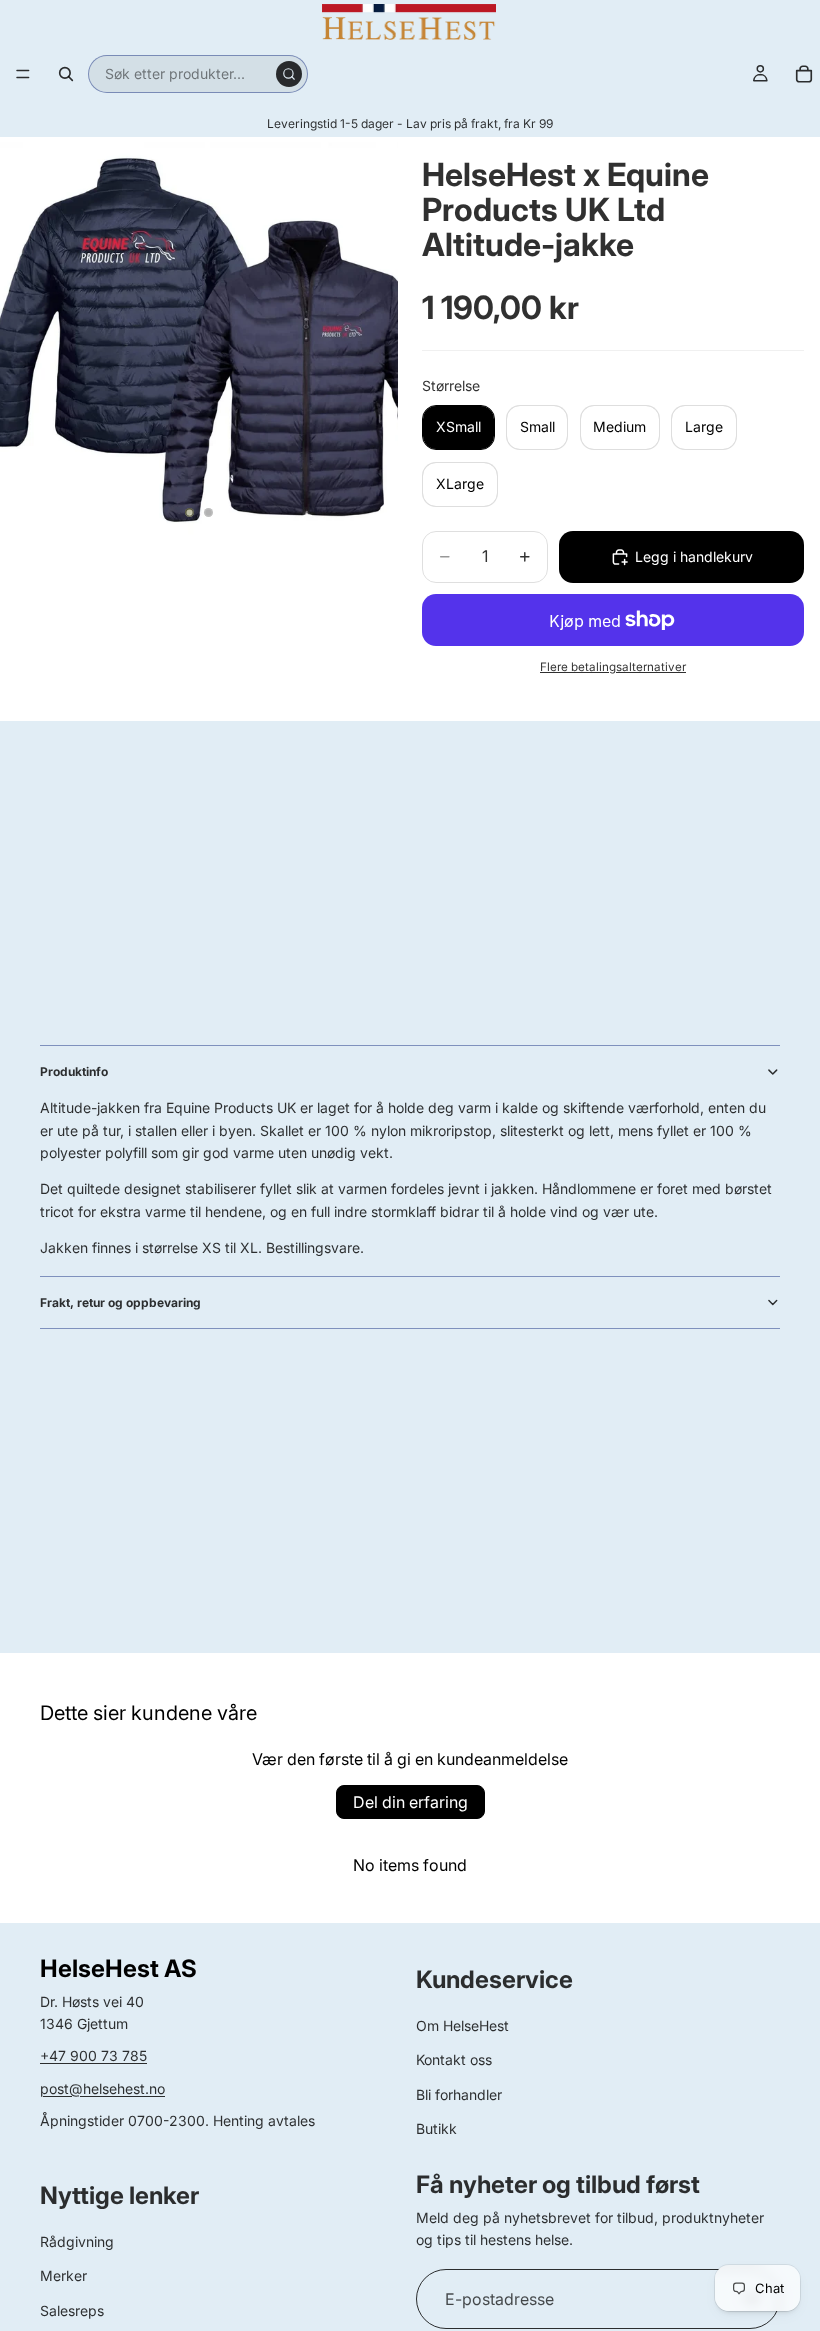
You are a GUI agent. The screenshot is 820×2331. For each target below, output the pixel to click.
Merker (63, 2275)
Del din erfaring (410, 1802)
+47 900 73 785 (93, 2055)
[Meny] (23, 74)
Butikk (436, 2128)
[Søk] (66, 74)
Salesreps (72, 2310)
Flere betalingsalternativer (613, 667)
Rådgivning (77, 2241)
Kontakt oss (454, 2059)
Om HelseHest (462, 2025)
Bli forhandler (459, 2094)
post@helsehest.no (102, 2088)
